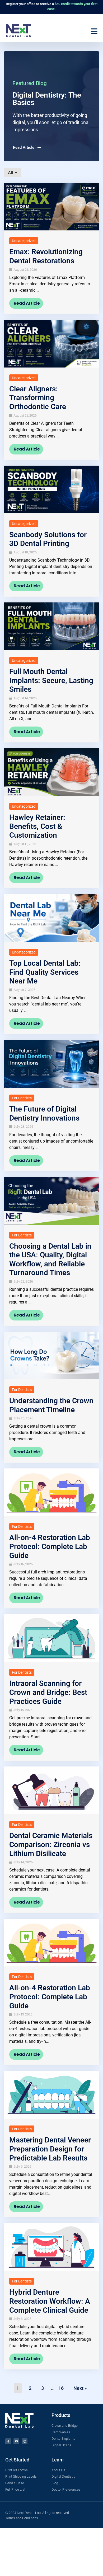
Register (12, 4)
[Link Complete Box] (51, 248)
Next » (80, 2388)
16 (61, 2388)
